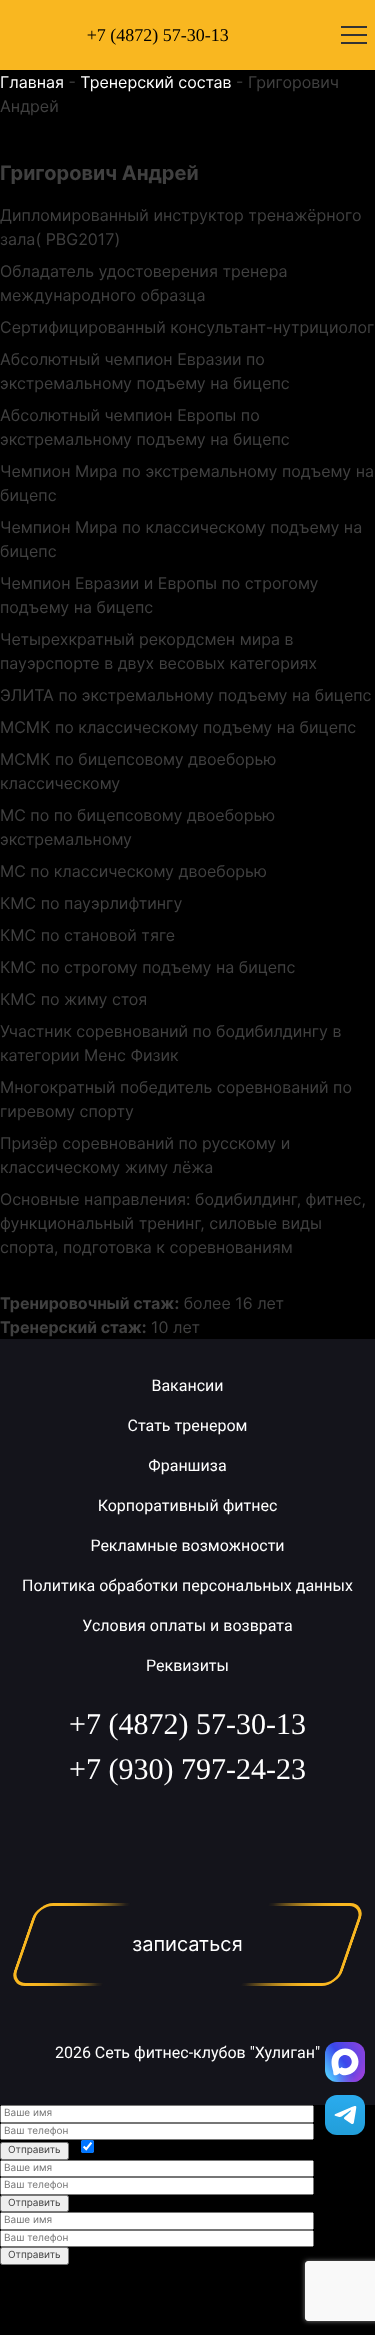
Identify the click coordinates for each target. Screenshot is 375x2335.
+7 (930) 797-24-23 (187, 1770)
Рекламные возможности (187, 1545)
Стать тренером (188, 1425)
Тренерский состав (155, 82)
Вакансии (187, 1385)
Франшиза (187, 1465)
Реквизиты (187, 1665)
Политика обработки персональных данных (187, 1585)
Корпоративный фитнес (188, 1505)
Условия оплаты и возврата (187, 1625)
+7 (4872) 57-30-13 (158, 35)
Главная (32, 82)
